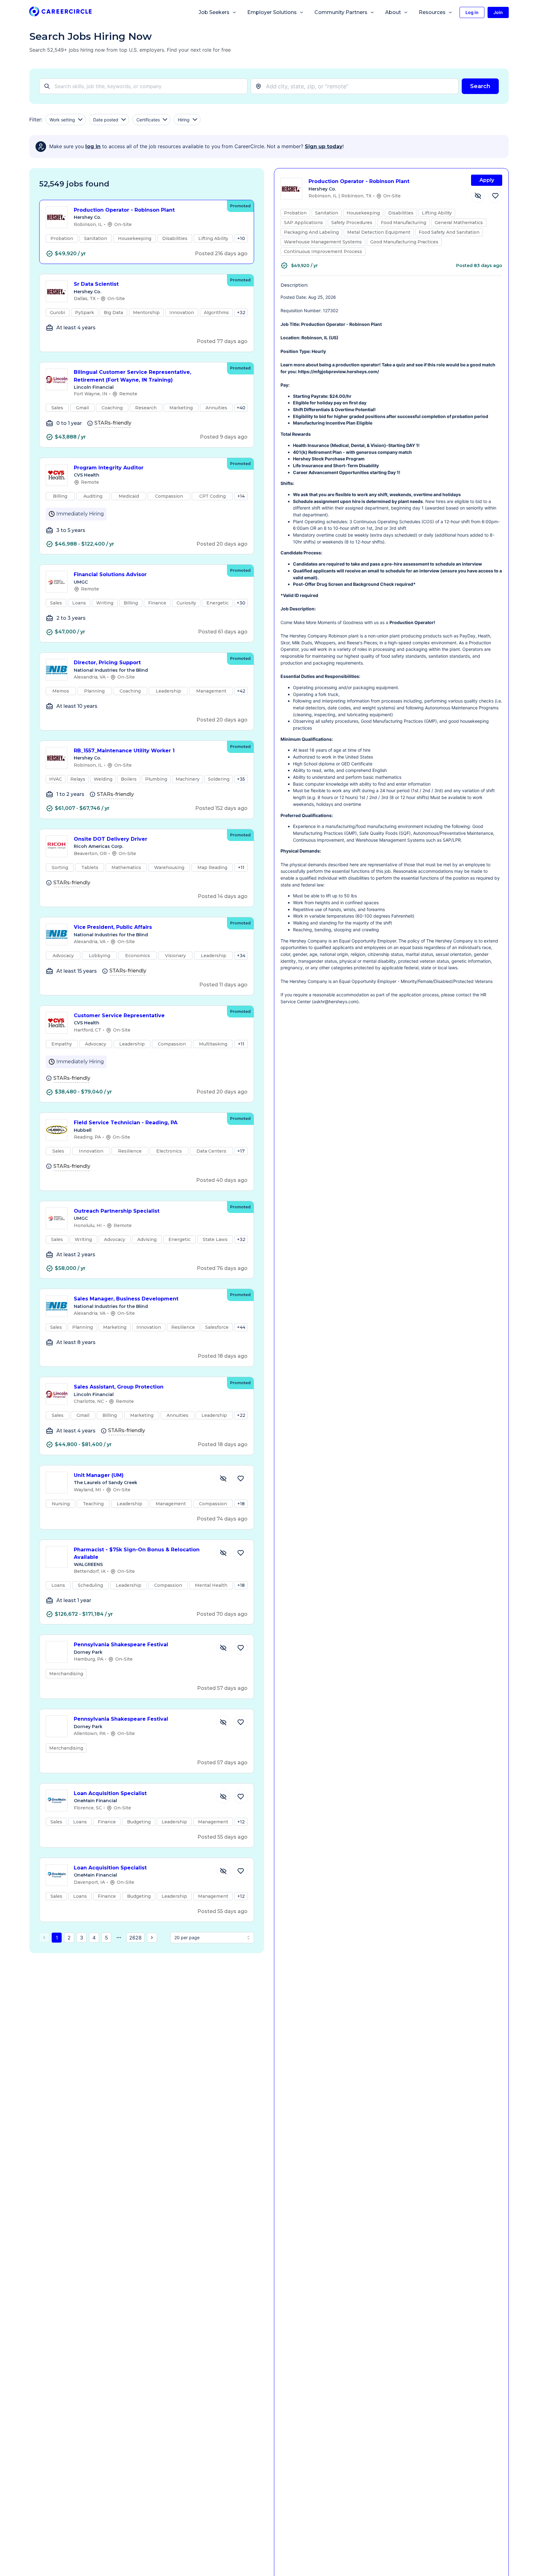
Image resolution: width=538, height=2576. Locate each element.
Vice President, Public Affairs (113, 927)
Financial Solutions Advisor (110, 574)
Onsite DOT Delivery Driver (111, 839)
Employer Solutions (272, 12)
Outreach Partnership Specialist (117, 1211)
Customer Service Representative (119, 1015)
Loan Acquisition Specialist (110, 1793)
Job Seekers (214, 12)
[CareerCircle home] (60, 13)
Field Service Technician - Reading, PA (126, 1123)
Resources (432, 12)
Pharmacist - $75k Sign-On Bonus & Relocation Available (137, 1554)
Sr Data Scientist (96, 284)
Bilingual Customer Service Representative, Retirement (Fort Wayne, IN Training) (132, 376)
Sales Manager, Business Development (126, 1299)
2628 (135, 1938)
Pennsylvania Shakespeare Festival (121, 1645)
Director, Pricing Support (107, 663)
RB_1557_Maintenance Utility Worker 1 (124, 751)
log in (93, 146)
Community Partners (341, 12)
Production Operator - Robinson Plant (124, 210)
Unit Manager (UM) (99, 1475)
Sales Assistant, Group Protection (119, 1387)
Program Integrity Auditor (109, 468)
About (393, 12)
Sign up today (324, 146)
